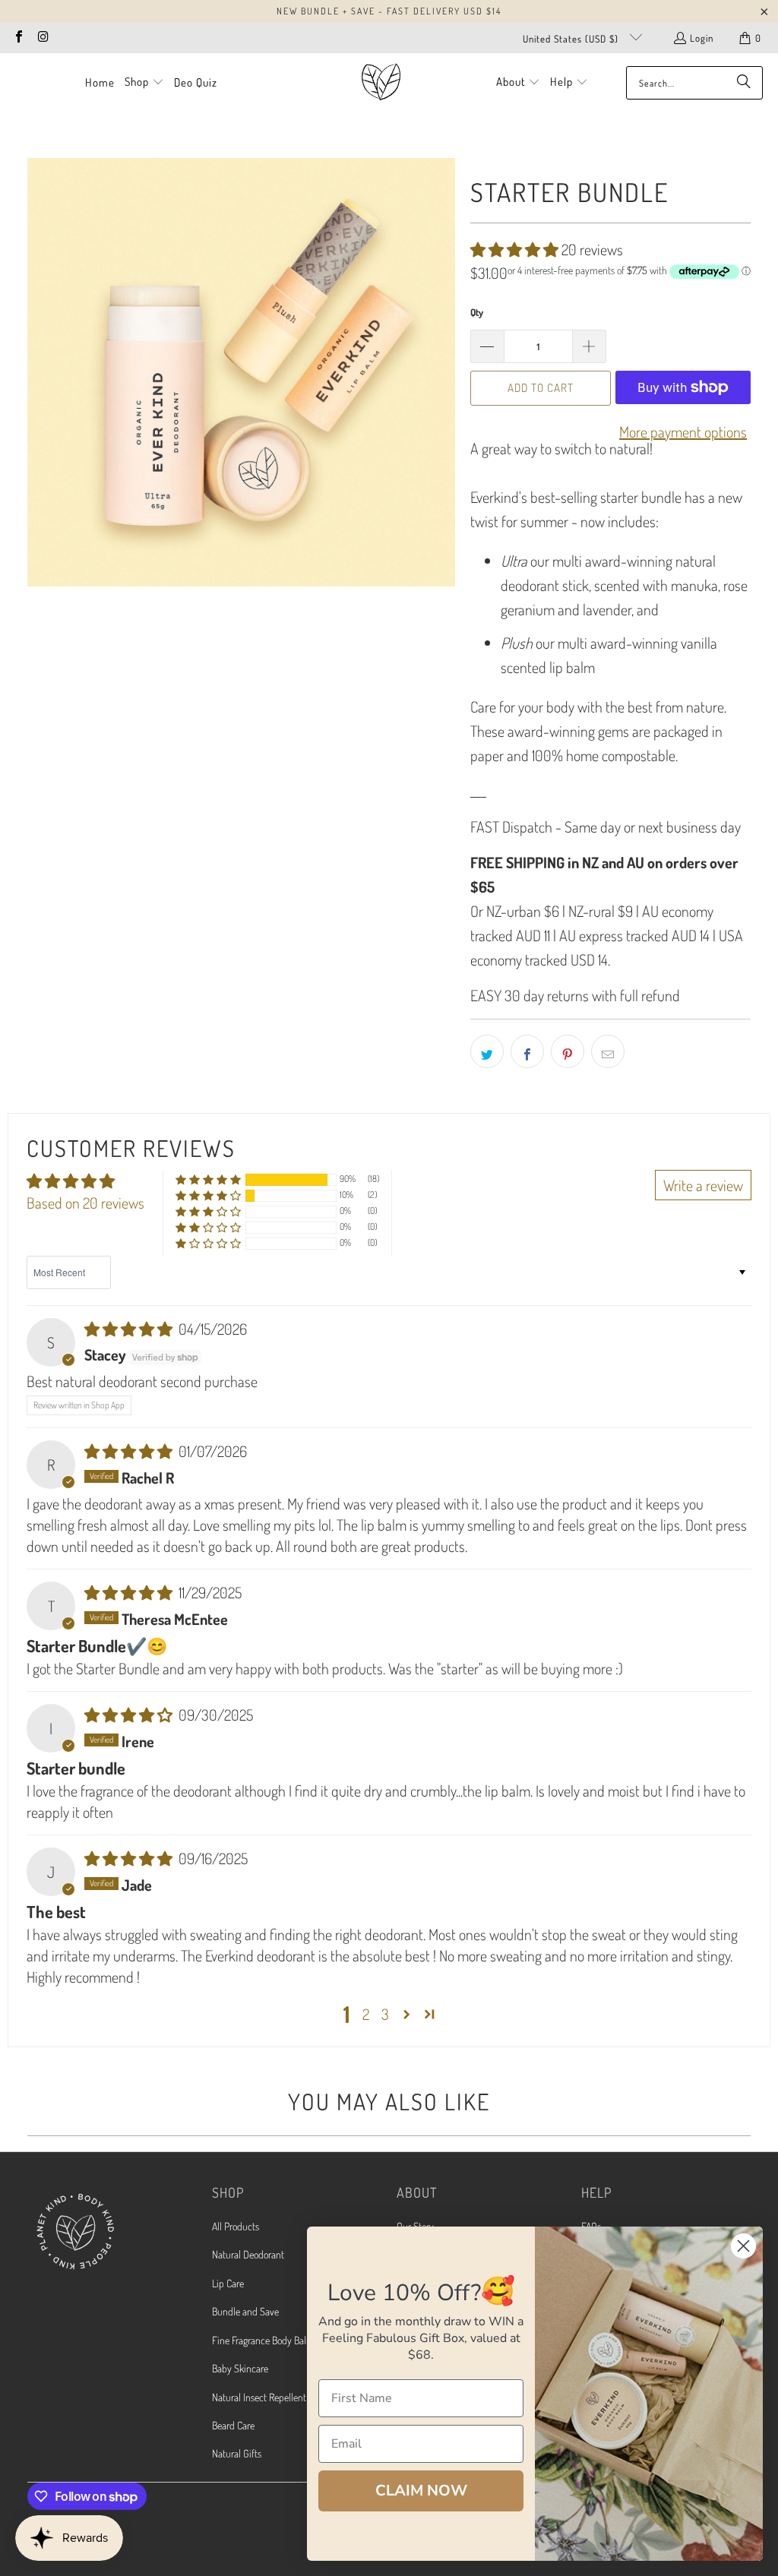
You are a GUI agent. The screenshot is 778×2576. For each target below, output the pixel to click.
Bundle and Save (245, 2311)
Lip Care (228, 2283)
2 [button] (366, 2014)
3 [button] (385, 2014)
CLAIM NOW (421, 2491)
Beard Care (233, 2425)
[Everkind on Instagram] (43, 38)
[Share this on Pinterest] (568, 1051)
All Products (236, 2226)
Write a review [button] (703, 1185)
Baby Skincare (240, 2368)
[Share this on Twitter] (487, 1051)
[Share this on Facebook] (527, 1051)
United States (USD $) (572, 39)
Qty (477, 312)
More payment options (683, 431)
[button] (144, 83)
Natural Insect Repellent (259, 2397)
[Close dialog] (743, 2246)
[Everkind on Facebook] (18, 38)
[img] (130, 1329)
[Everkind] (381, 82)
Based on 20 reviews (85, 1203)
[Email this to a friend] (608, 1051)
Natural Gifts (237, 2453)
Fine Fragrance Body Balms (265, 2340)
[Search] (744, 83)
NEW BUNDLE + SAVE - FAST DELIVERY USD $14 (389, 11)
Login (702, 38)
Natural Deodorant (248, 2254)
